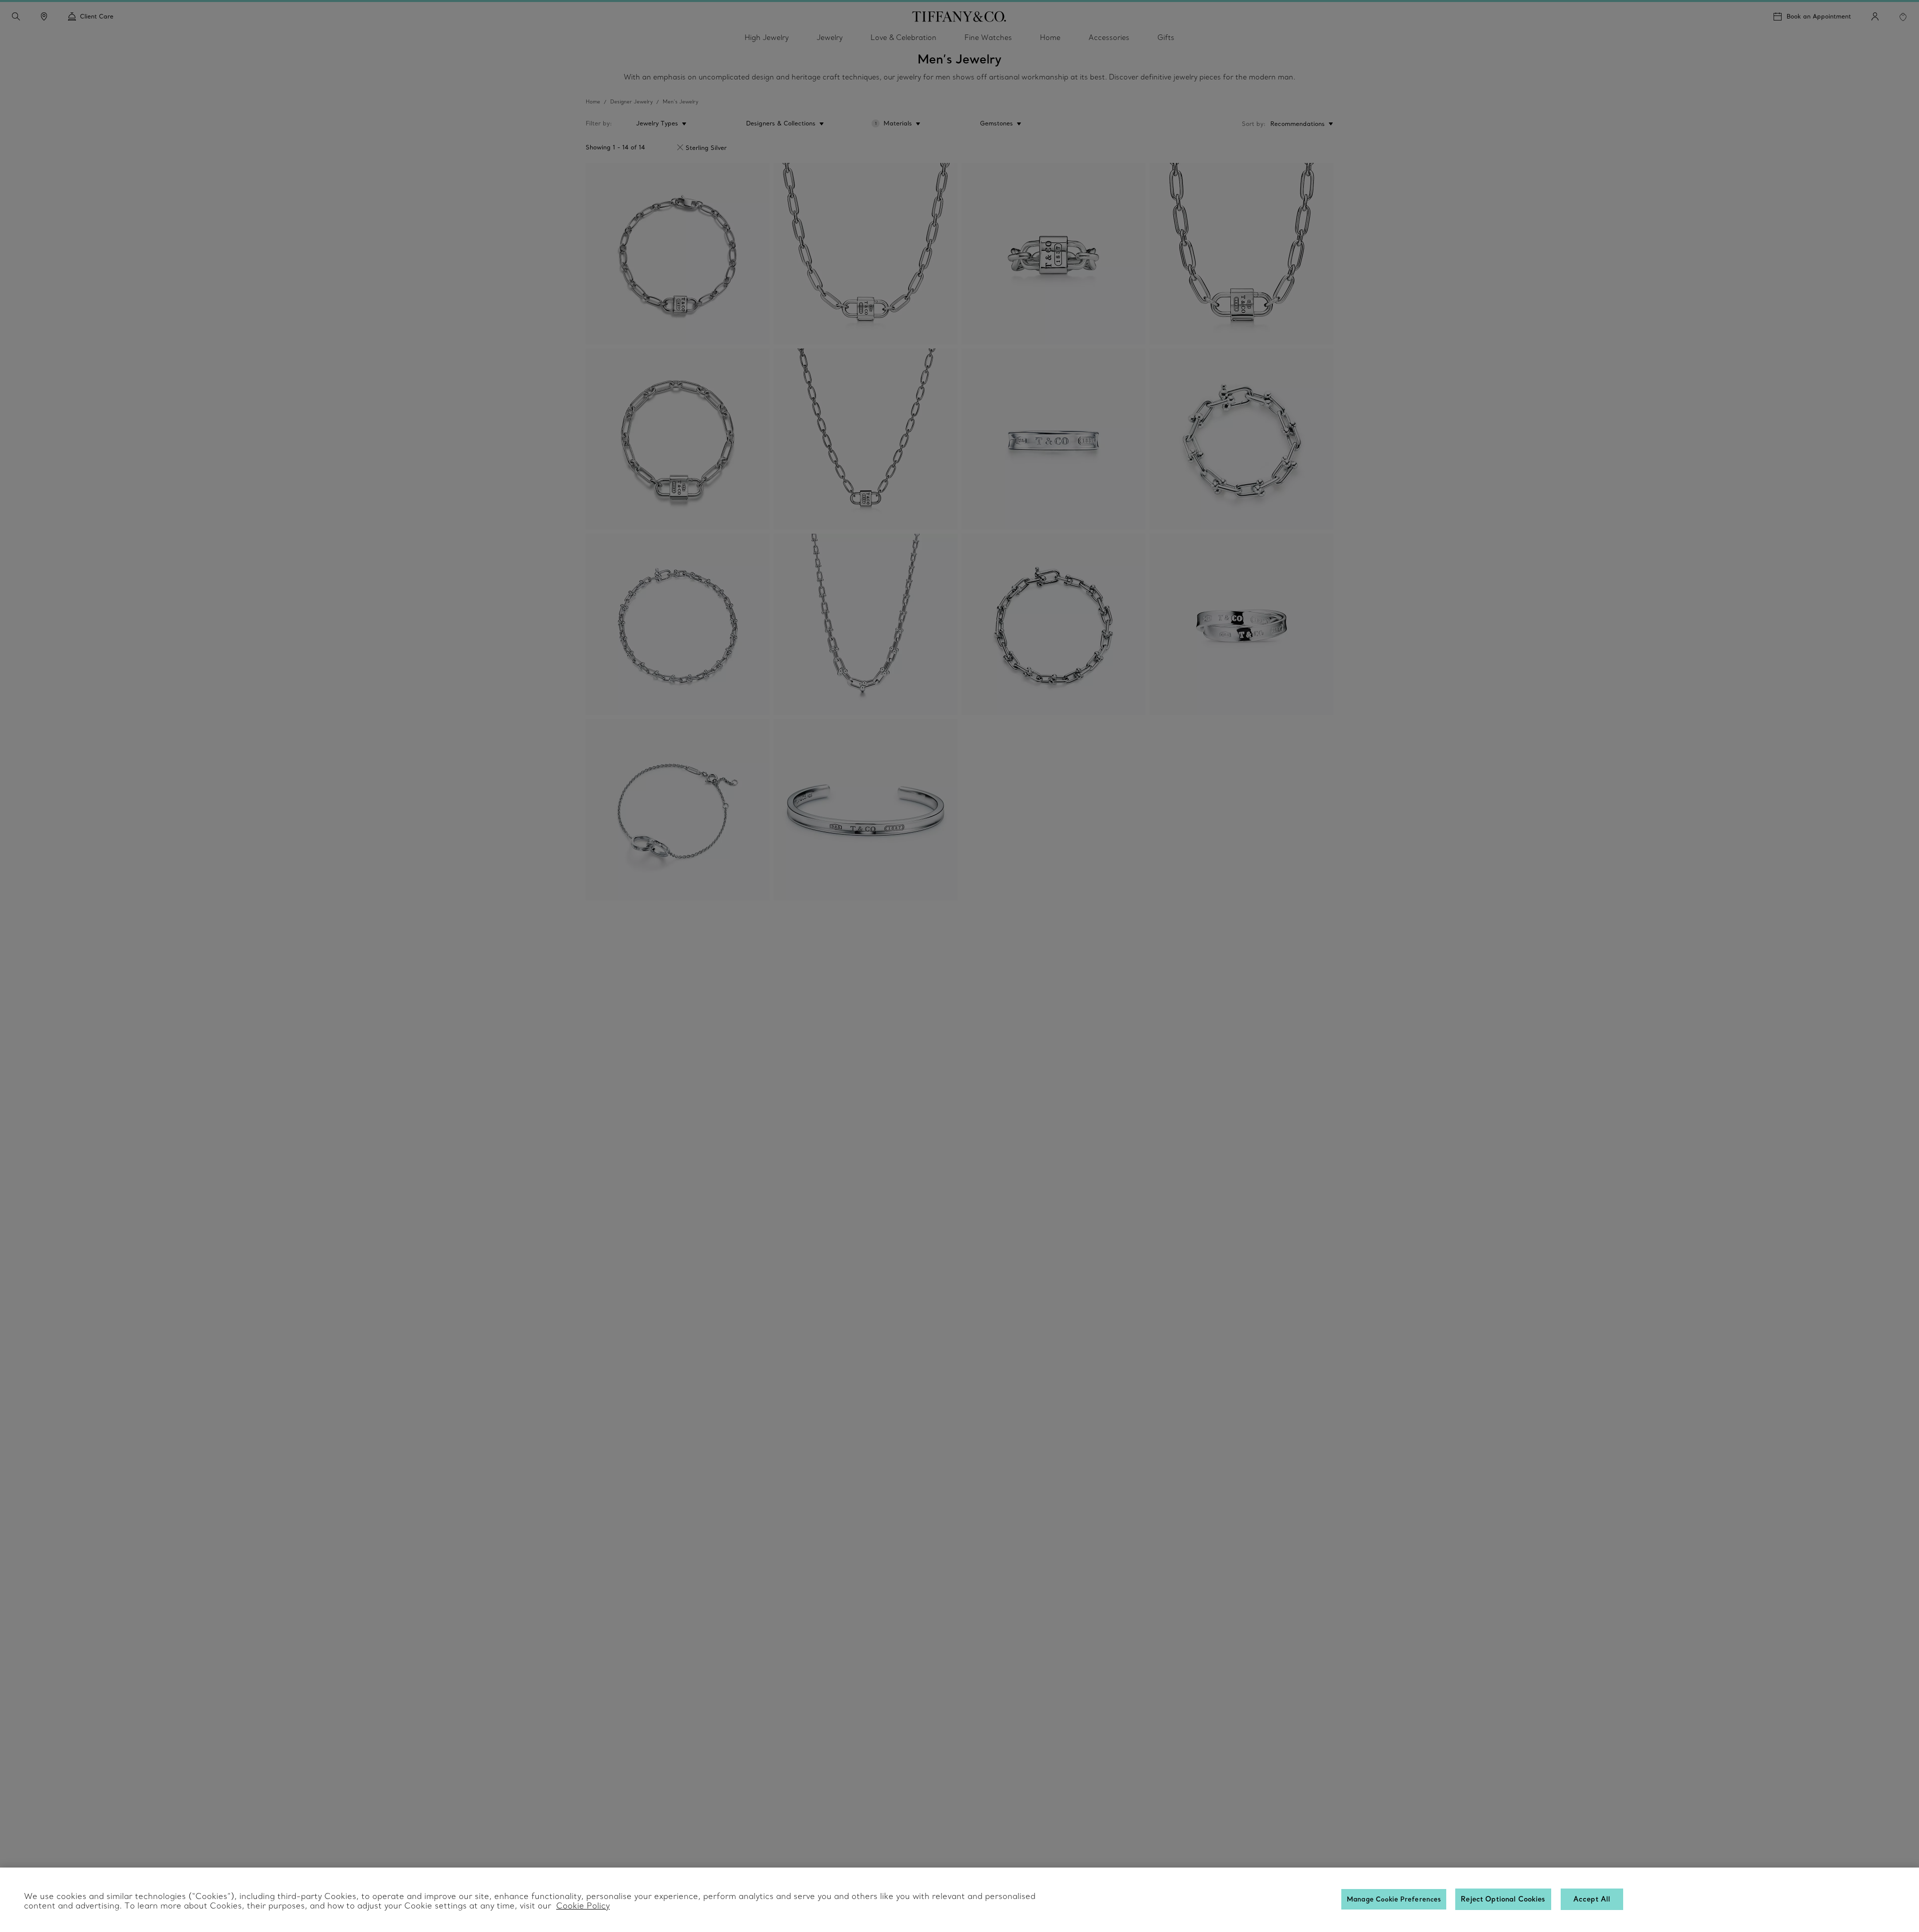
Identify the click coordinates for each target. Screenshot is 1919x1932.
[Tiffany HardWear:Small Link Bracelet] (1053, 624)
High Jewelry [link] (767, 37)
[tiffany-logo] (959, 16)
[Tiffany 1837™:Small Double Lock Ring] (1053, 254)
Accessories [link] (1109, 37)
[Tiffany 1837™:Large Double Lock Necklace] (1241, 254)
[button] (16, 16)
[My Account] (1875, 16)
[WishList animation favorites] (1903, 17)
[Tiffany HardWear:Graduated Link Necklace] (866, 624)
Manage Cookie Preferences (1394, 1899)
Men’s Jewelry (680, 102)
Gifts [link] (1166, 37)
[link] (44, 16)
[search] (16, 16)
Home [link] (1050, 37)
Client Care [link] (97, 16)
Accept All (1592, 1899)
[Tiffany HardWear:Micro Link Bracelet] (678, 624)
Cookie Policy (583, 1906)
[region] (959, 1900)
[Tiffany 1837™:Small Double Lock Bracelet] (678, 254)
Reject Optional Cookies (1503, 1899)
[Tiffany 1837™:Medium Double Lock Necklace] (866, 254)
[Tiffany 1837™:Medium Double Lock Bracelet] (678, 439)
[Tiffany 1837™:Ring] (1053, 439)
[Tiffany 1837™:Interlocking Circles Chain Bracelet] (678, 810)
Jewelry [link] (830, 37)
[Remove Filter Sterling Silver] (680, 147)
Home (593, 102)
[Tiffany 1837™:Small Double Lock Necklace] (866, 439)
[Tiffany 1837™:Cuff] (866, 810)
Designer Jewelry (631, 102)
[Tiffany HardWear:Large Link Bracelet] (1241, 439)
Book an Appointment (1819, 16)
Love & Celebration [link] (904, 37)
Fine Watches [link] (988, 37)
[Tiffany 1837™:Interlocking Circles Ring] (1241, 624)
